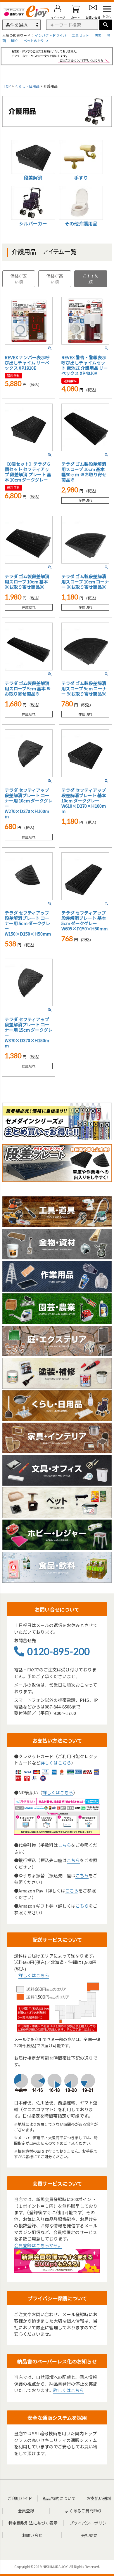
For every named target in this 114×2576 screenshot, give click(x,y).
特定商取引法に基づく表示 (33, 2523)
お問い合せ (32, 2535)
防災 (98, 35)
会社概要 (89, 2535)
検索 (106, 25)
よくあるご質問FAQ (83, 2511)
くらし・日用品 (27, 86)
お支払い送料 (99, 2498)
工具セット (80, 35)
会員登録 (26, 2511)
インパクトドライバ (51, 35)
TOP (7, 86)
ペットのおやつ (36, 40)
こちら (64, 1845)
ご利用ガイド (20, 2498)
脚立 (15, 40)
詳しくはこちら (56, 1763)
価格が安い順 (19, 279)
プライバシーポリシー (90, 2523)
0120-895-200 (58, 1651)
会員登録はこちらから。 (38, 2245)
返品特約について (59, 2498)
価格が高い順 (55, 279)
